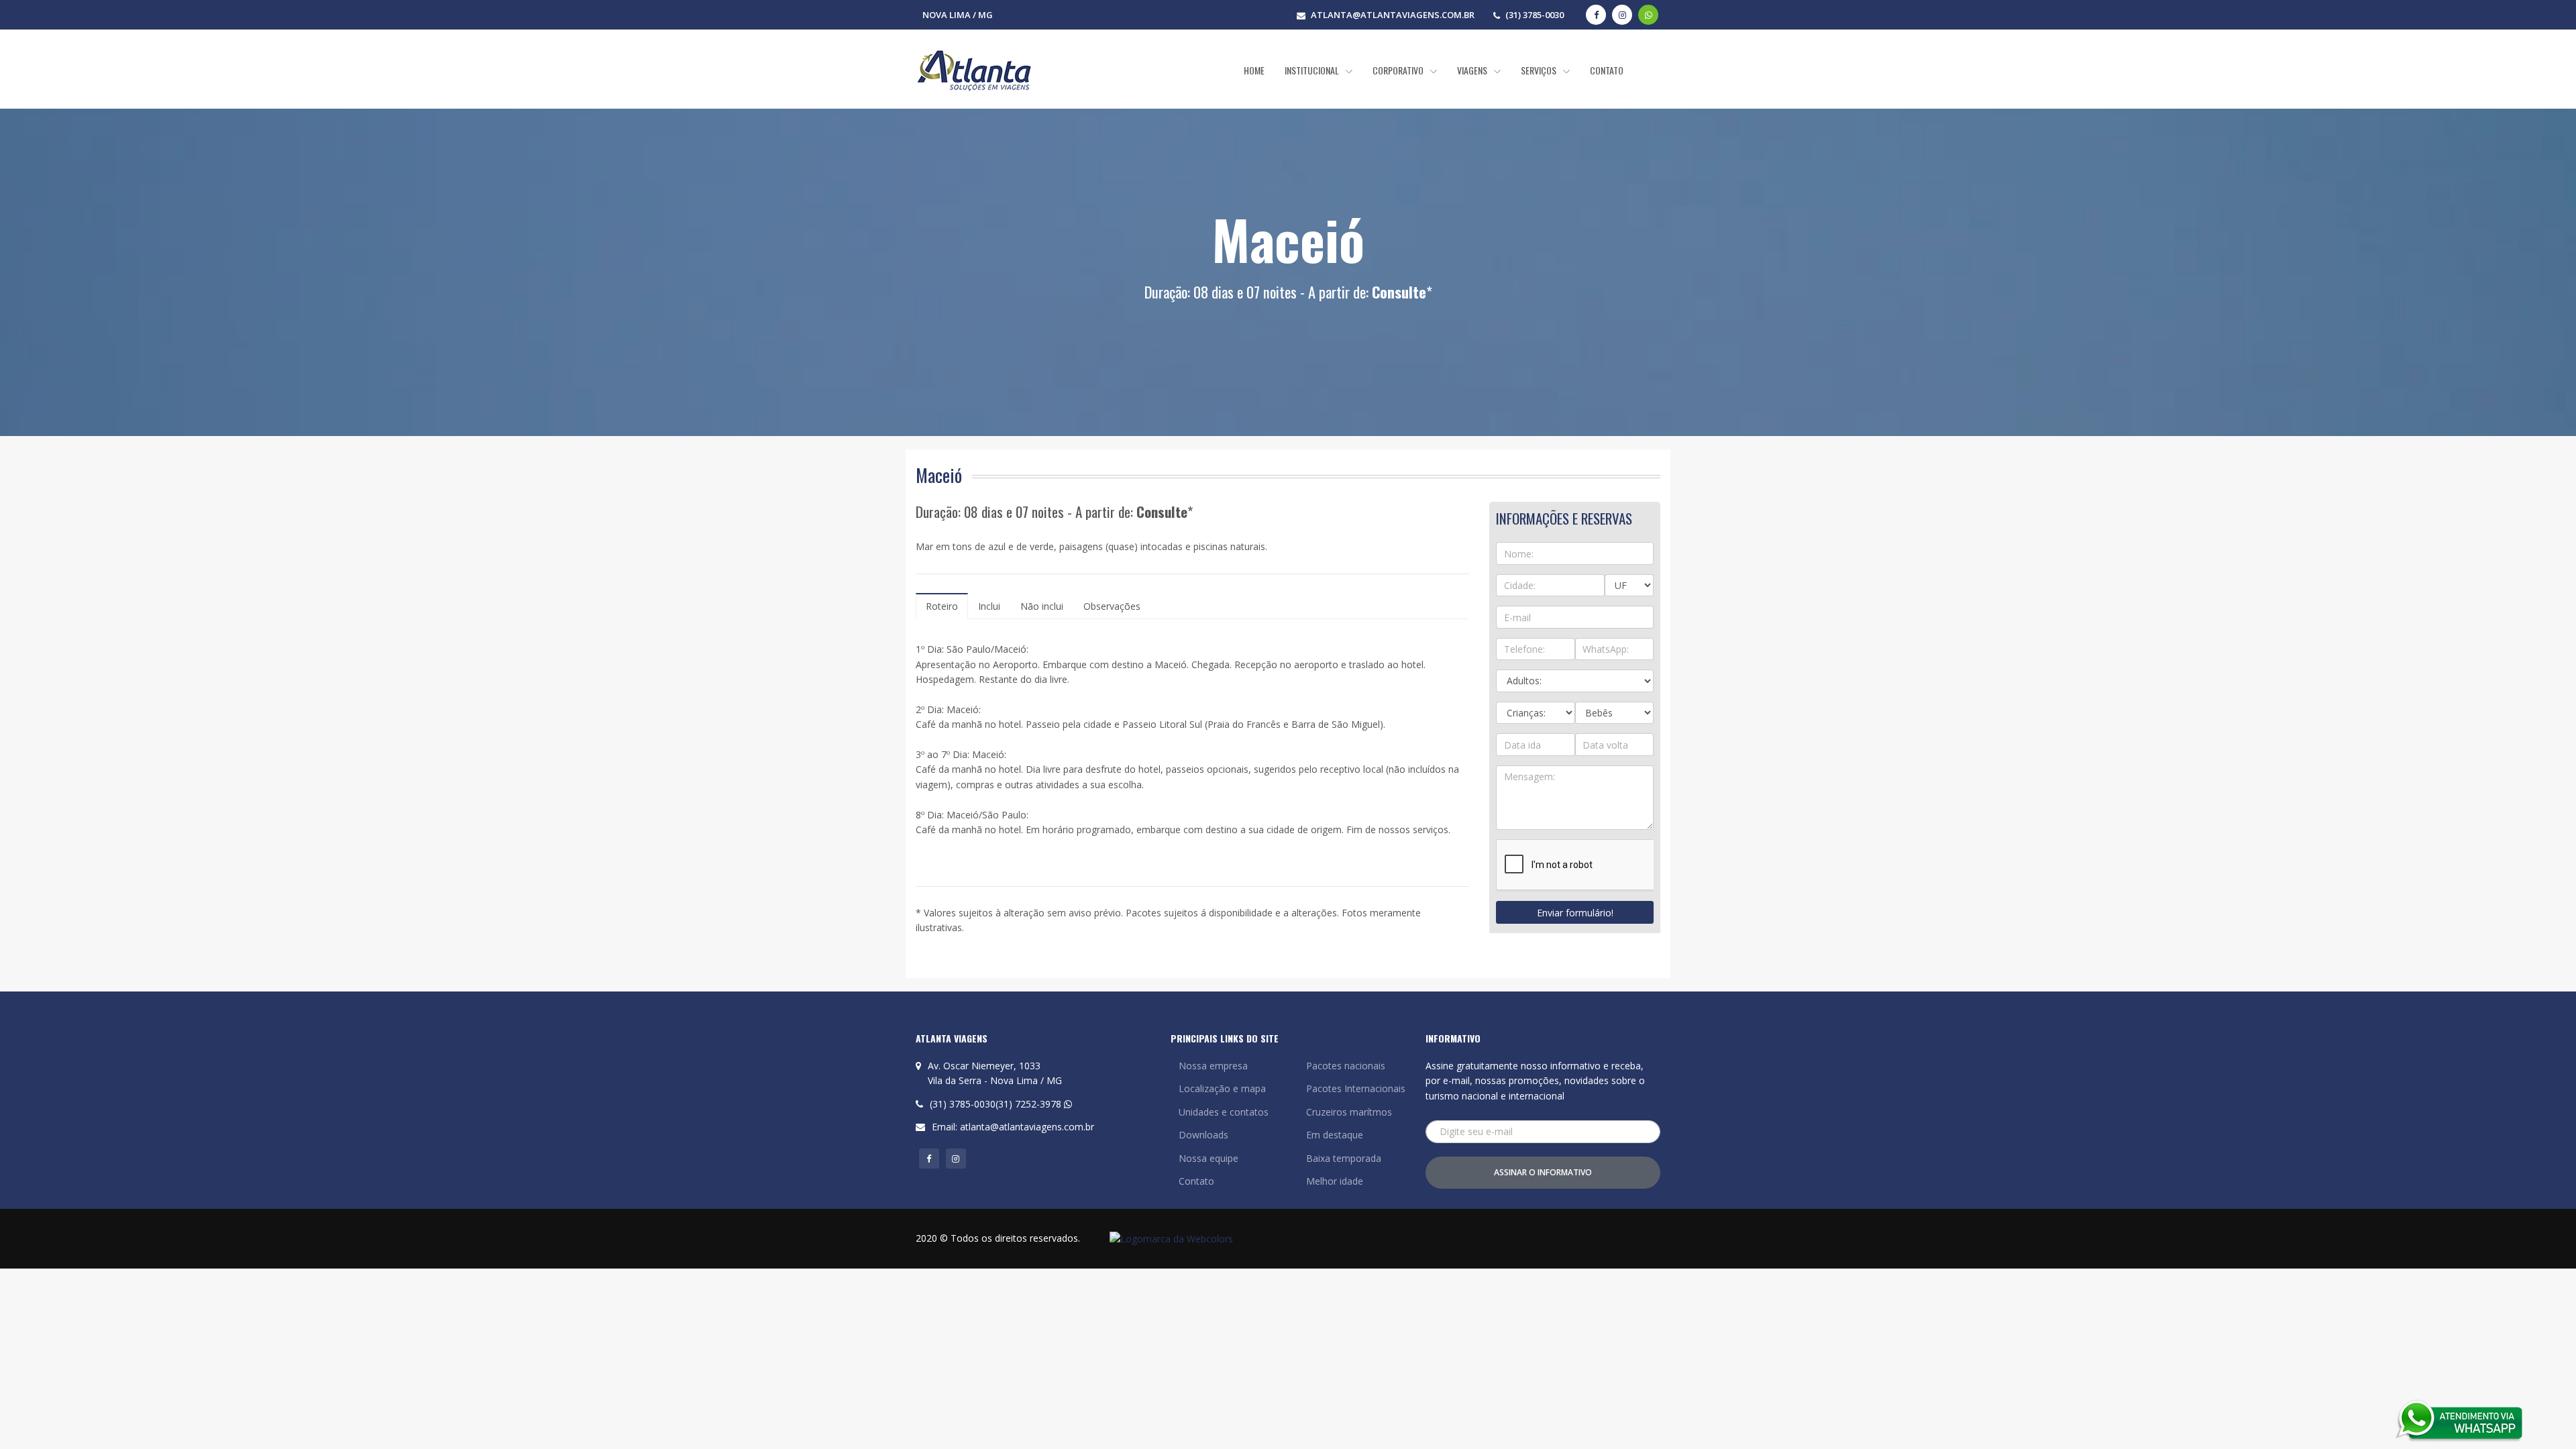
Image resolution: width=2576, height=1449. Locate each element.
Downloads (1203, 1135)
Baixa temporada (1344, 1158)
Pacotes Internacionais (1356, 1088)
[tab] (942, 606)
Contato (1196, 1181)
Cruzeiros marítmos (1349, 1112)
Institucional (1313, 70)
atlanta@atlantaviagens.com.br (1027, 1127)
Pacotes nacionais (1346, 1066)
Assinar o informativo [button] (1543, 1172)
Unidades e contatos (1224, 1112)
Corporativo (1399, 70)
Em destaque (1335, 1135)
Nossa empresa (1213, 1066)
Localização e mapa (1222, 1088)
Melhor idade (1335, 1181)
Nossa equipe (1209, 1158)
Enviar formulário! (1575, 913)
